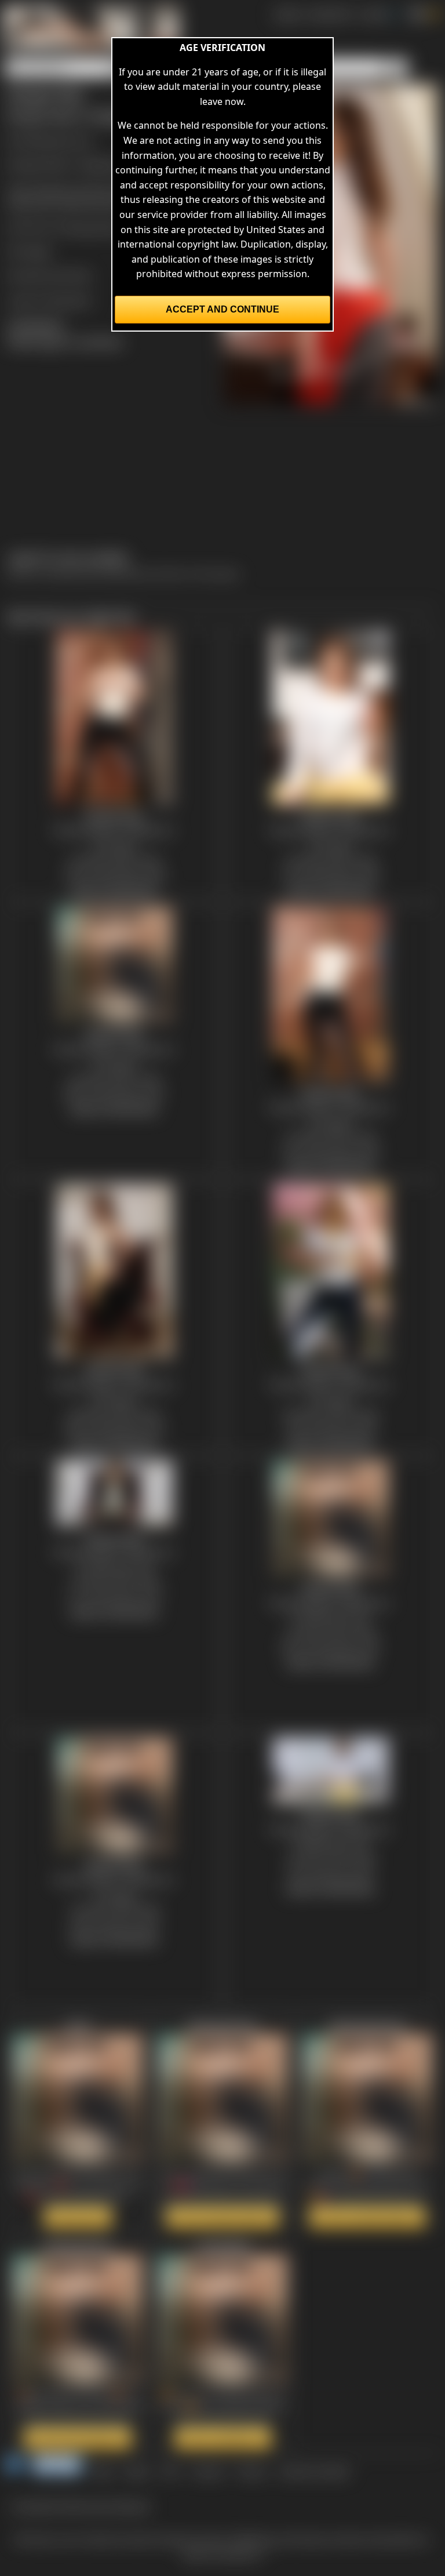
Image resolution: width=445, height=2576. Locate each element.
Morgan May (94, 228)
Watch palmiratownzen (367, 2217)
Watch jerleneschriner (222, 2217)
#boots (96, 189)
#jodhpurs (55, 189)
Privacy (251, 2471)
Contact (208, 2471)
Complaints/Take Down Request (81, 2506)
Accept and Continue (222, 309)
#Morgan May (94, 204)
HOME (287, 14)
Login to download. (50, 300)
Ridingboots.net (58, 140)
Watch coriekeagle (223, 2438)
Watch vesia (78, 2217)
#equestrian (34, 204)
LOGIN (373, 14)
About (137, 2471)
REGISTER (330, 14)
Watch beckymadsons (78, 2438)
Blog (103, 2471)
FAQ (171, 2471)
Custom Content (314, 2471)
